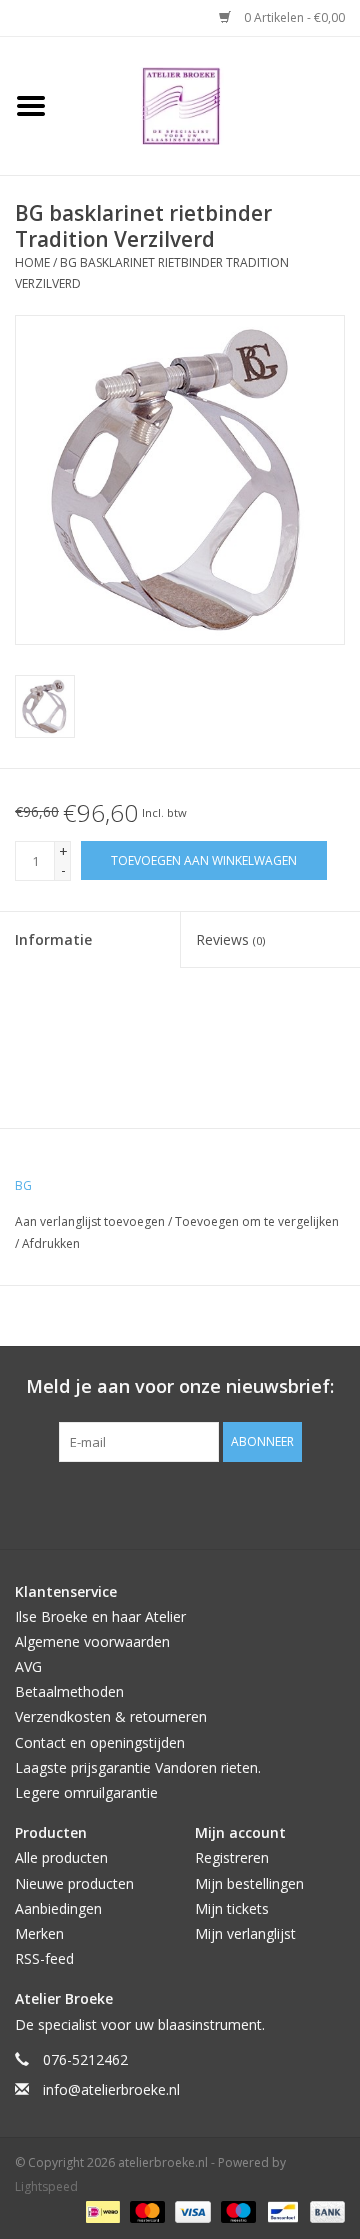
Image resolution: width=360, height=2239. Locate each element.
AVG (28, 1666)
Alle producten (61, 1857)
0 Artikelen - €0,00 (293, 17)
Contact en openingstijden (100, 1742)
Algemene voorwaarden (92, 1641)
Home (32, 262)
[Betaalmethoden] (101, 2211)
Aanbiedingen (58, 1908)
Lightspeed (46, 2186)
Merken (39, 1933)
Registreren (232, 1857)
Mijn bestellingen (249, 1883)
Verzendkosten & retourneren (111, 1716)
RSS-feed (44, 1958)
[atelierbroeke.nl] (211, 104)
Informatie (53, 939)
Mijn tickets (232, 1908)
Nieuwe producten (74, 1883)
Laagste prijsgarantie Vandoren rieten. (138, 1767)
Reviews (230, 939)
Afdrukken (51, 1243)
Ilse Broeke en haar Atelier (100, 1616)
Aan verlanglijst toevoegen (91, 1221)
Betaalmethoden (69, 1691)
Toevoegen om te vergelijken (257, 1221)
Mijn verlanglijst (245, 1933)
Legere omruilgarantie (86, 1792)
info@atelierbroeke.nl (111, 2089)
